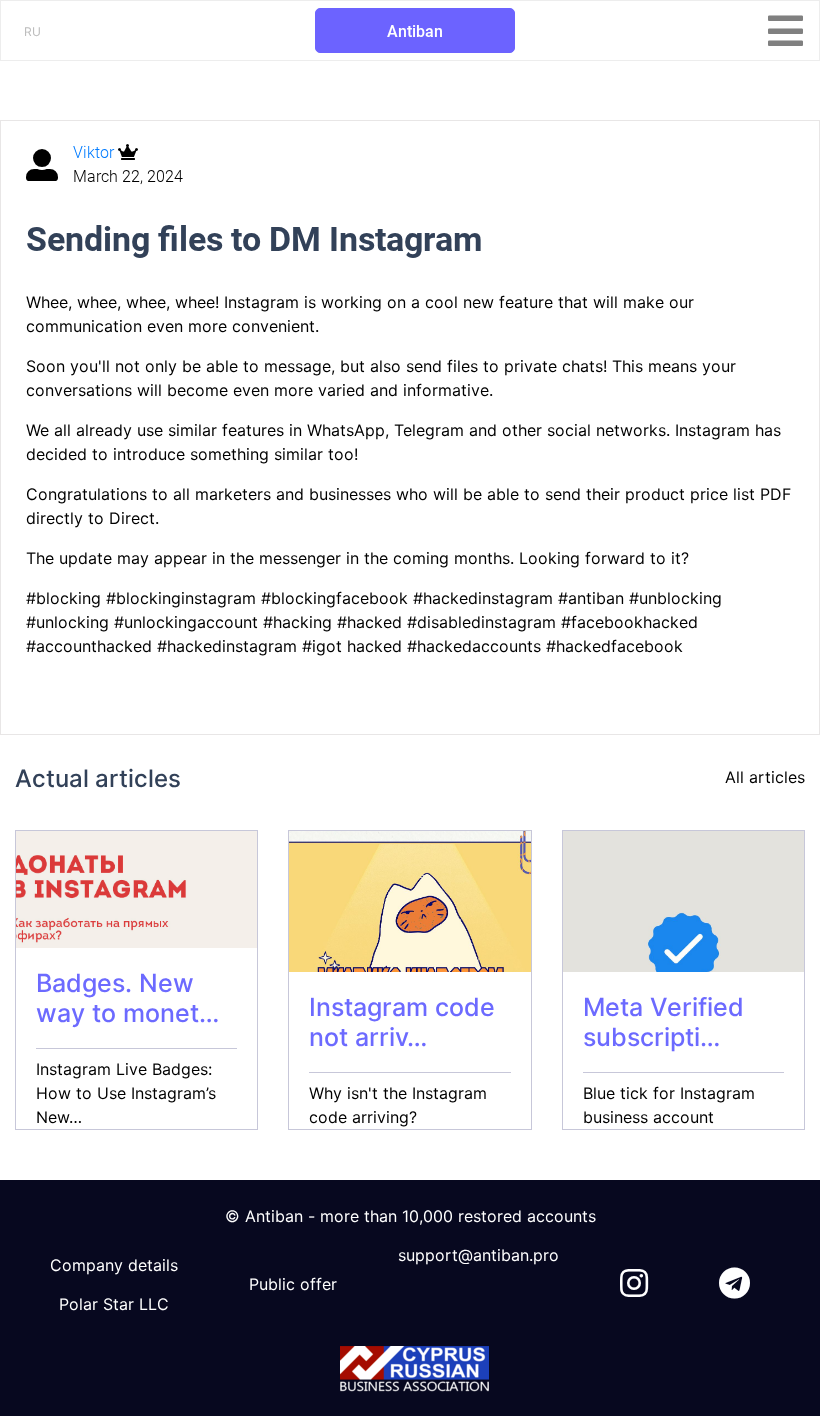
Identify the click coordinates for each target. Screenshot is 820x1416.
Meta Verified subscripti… (663, 1022)
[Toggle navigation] (785, 31)
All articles (765, 777)
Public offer (293, 1284)
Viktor (95, 152)
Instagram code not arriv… (402, 1022)
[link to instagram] (634, 1279)
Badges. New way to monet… (127, 998)
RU (32, 31)
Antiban (415, 31)
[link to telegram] (734, 1279)
